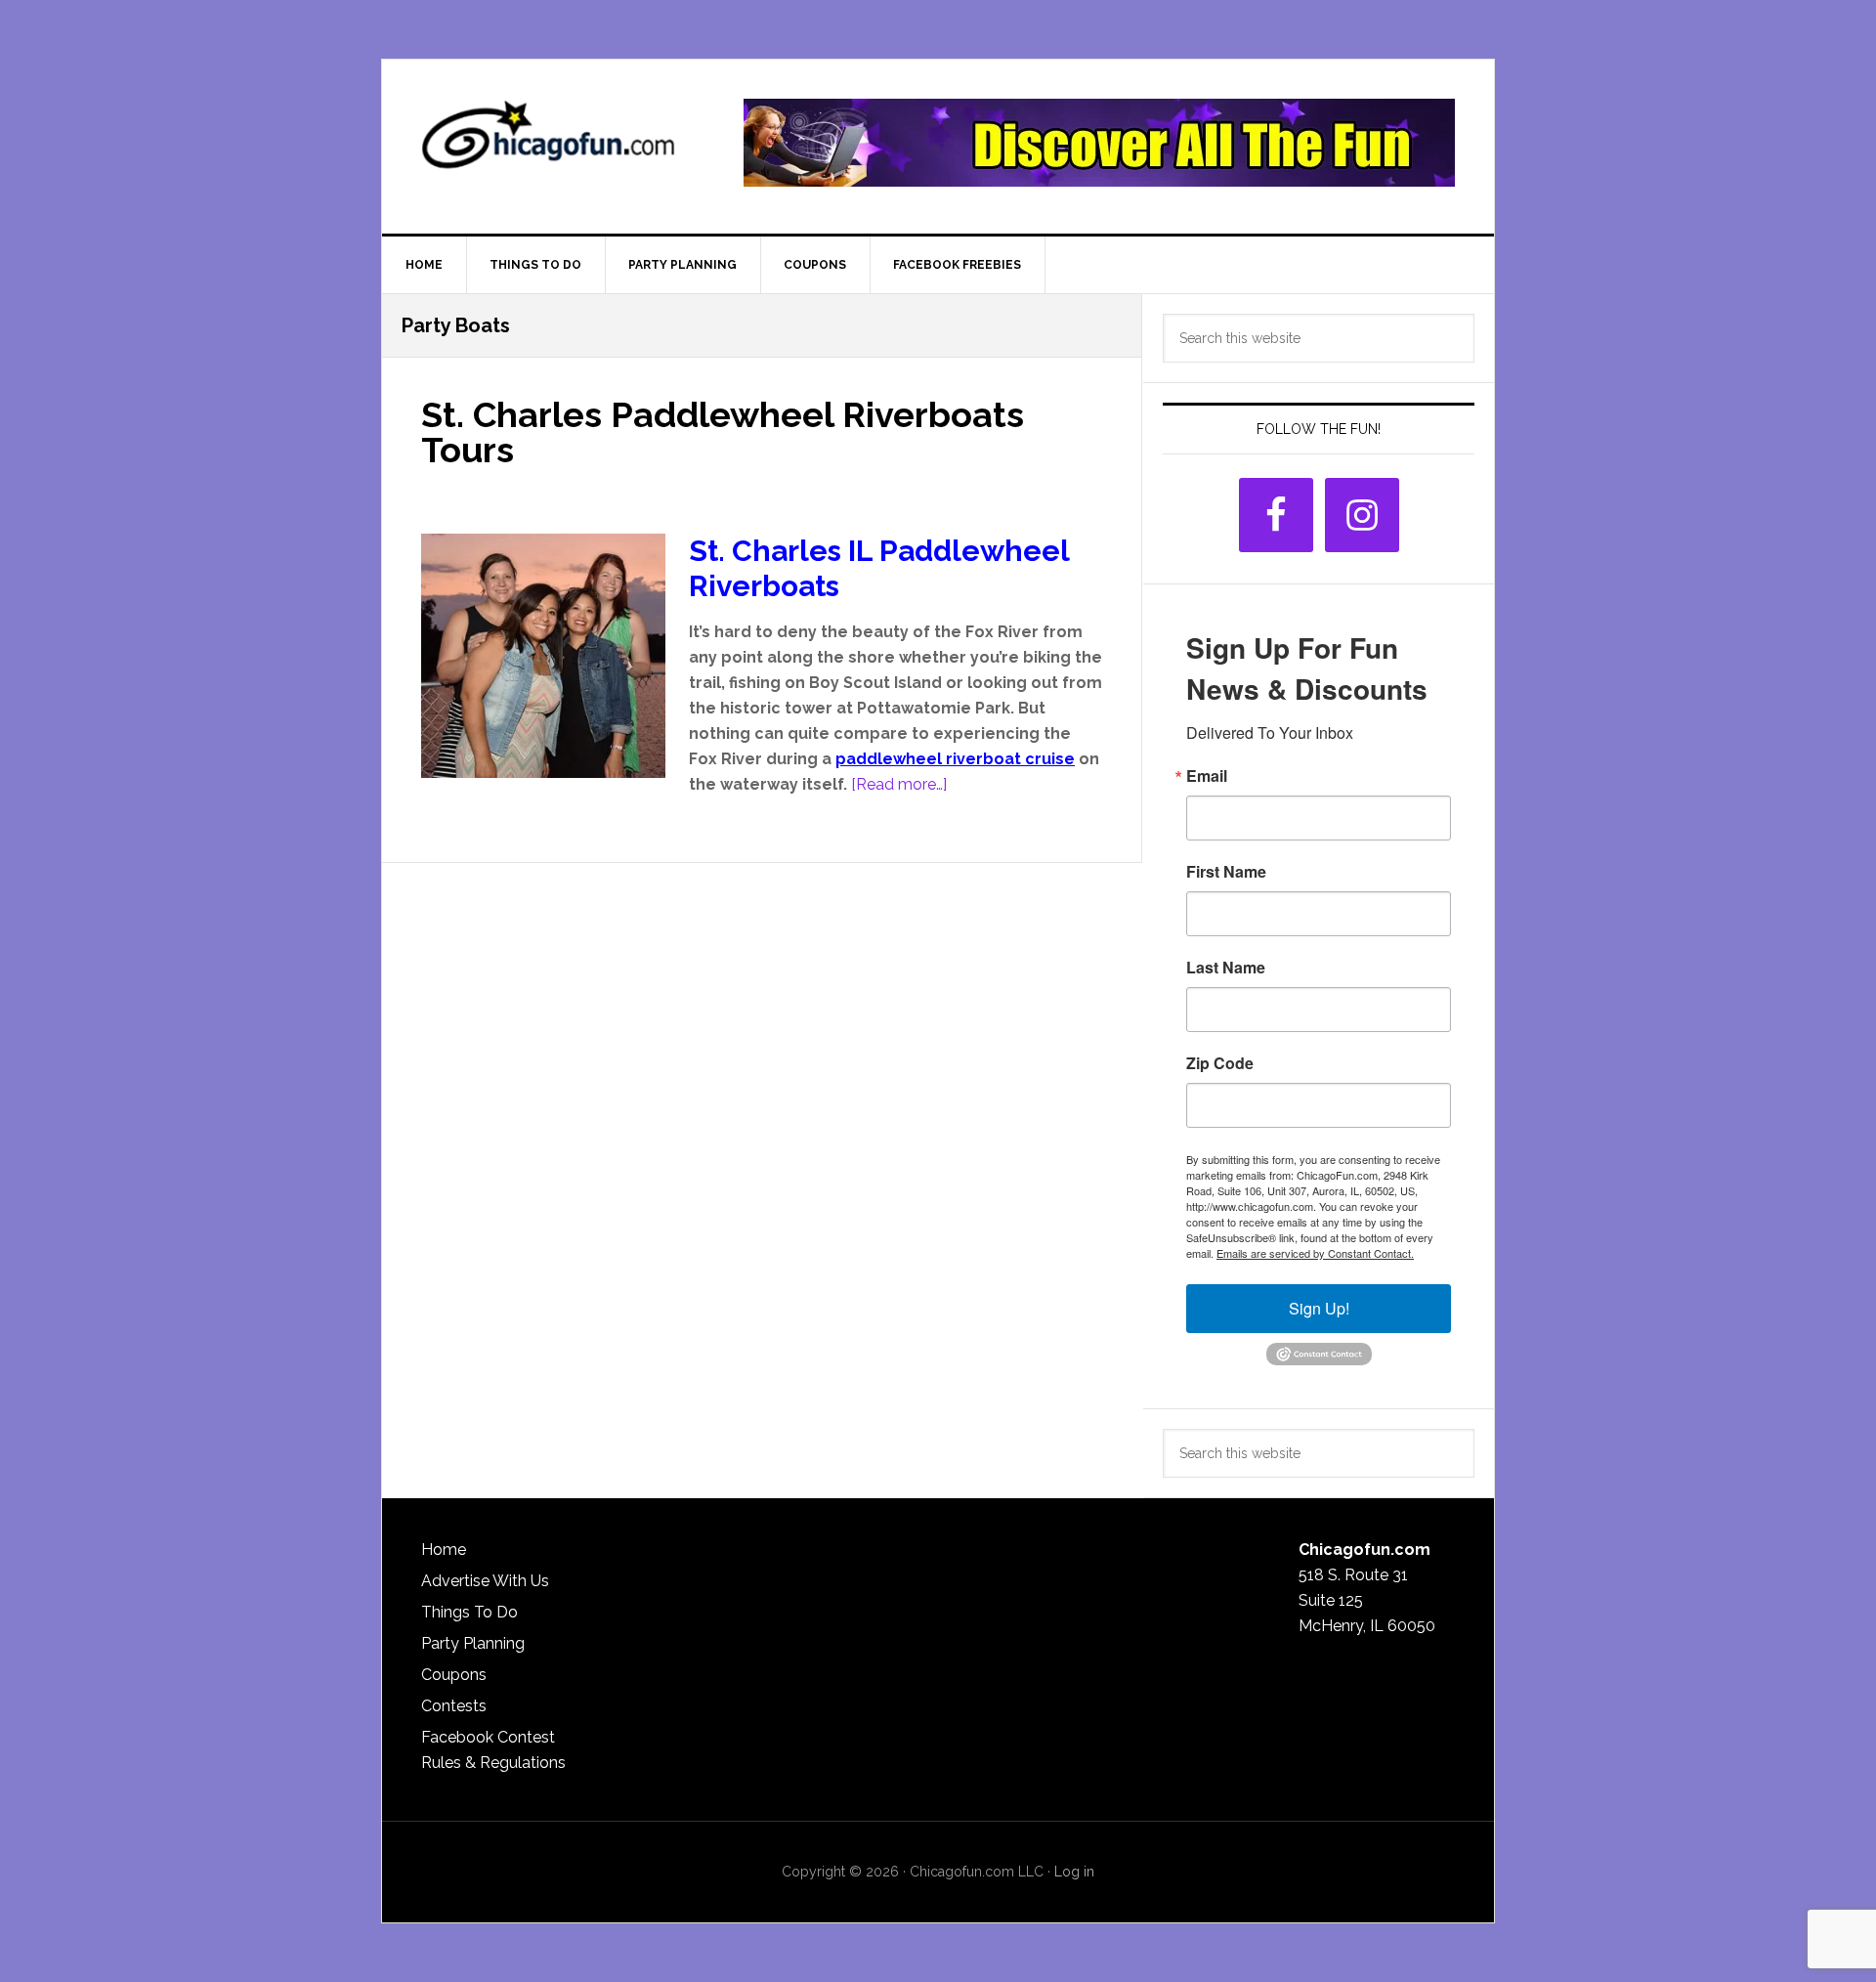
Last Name (1226, 968)
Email (1207, 776)
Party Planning (473, 1643)
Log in (1074, 1872)
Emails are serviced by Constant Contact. (1315, 1253)
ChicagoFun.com (548, 143)
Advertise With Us (485, 1581)
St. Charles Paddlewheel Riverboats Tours (723, 432)
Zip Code (1220, 1063)
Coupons (454, 1675)
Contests (454, 1706)
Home (444, 1550)
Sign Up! (1319, 1308)
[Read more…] (899, 784)
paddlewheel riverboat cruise (955, 759)
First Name (1226, 872)
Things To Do (469, 1612)
